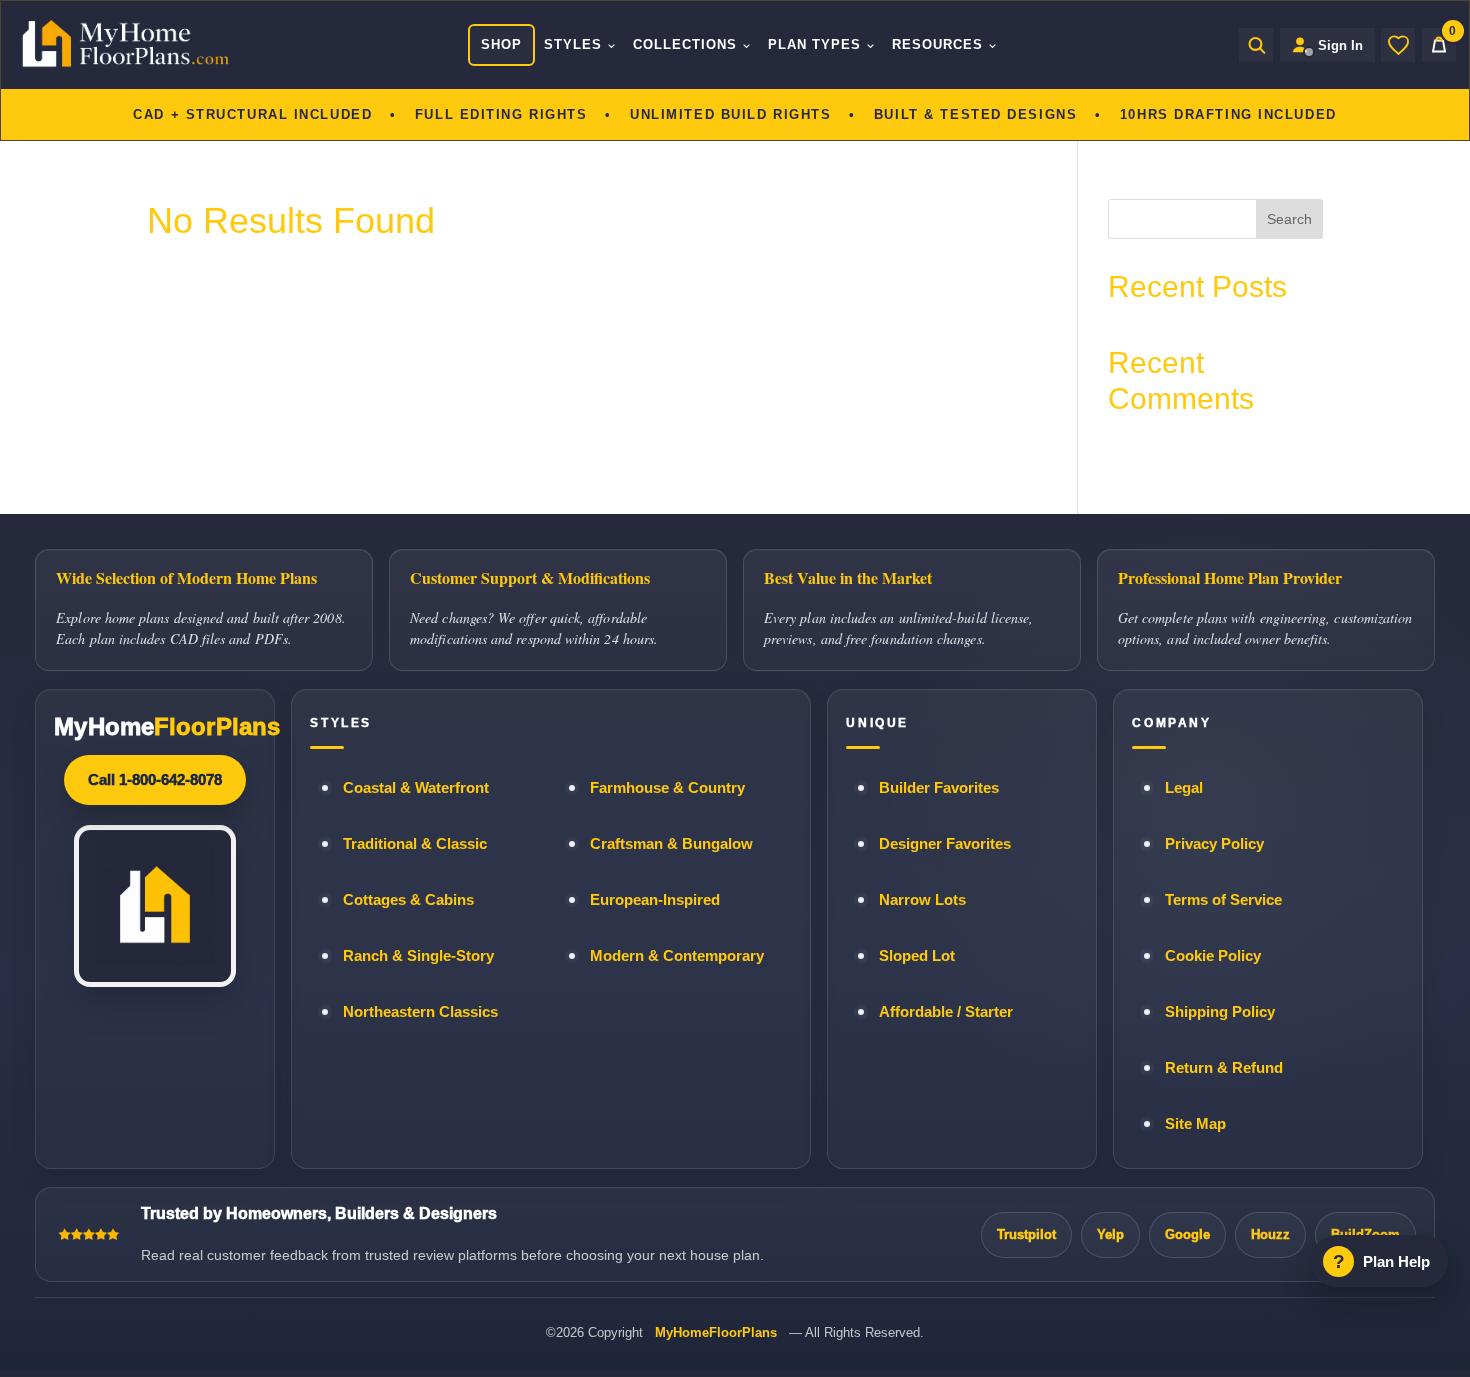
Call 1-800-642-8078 (155, 779)
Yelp (1110, 1234)
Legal (1184, 788)
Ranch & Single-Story (418, 956)
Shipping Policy (1220, 1012)
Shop (501, 44)
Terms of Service (1223, 900)
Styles (573, 44)
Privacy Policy (1214, 844)
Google (1187, 1234)
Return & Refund (1224, 1068)
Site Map (1195, 1124)
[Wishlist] (1398, 45)
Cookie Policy (1213, 956)
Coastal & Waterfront (416, 788)
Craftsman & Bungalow (671, 844)
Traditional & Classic (415, 844)
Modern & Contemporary (677, 956)
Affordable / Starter (946, 1012)
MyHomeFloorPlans (716, 1332)
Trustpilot (1026, 1234)
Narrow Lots (922, 900)
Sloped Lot (917, 956)
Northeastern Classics (420, 1012)
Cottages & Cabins (408, 900)
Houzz (1270, 1234)
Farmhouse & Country (667, 788)
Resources (937, 44)
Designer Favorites (945, 844)
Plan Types (814, 44)
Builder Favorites (939, 788)
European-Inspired (655, 900)
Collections (685, 44)
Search (1289, 219)
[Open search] (1256, 45)
